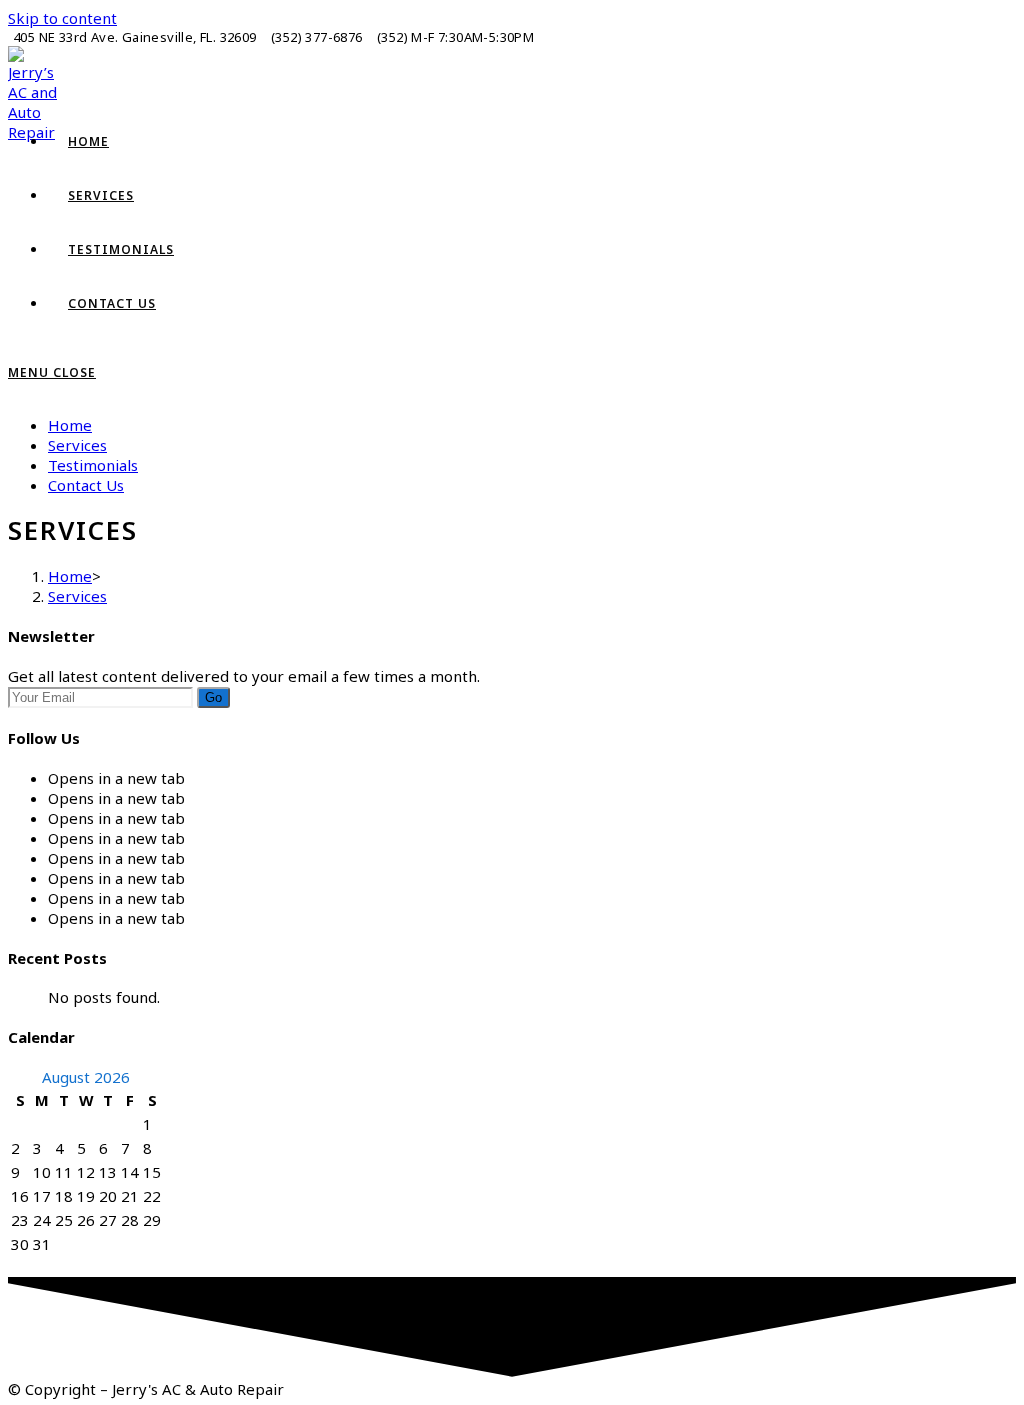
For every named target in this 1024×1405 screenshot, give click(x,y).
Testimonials (93, 465)
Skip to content (62, 18)
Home (70, 425)
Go (213, 697)
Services (77, 445)
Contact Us (86, 485)
